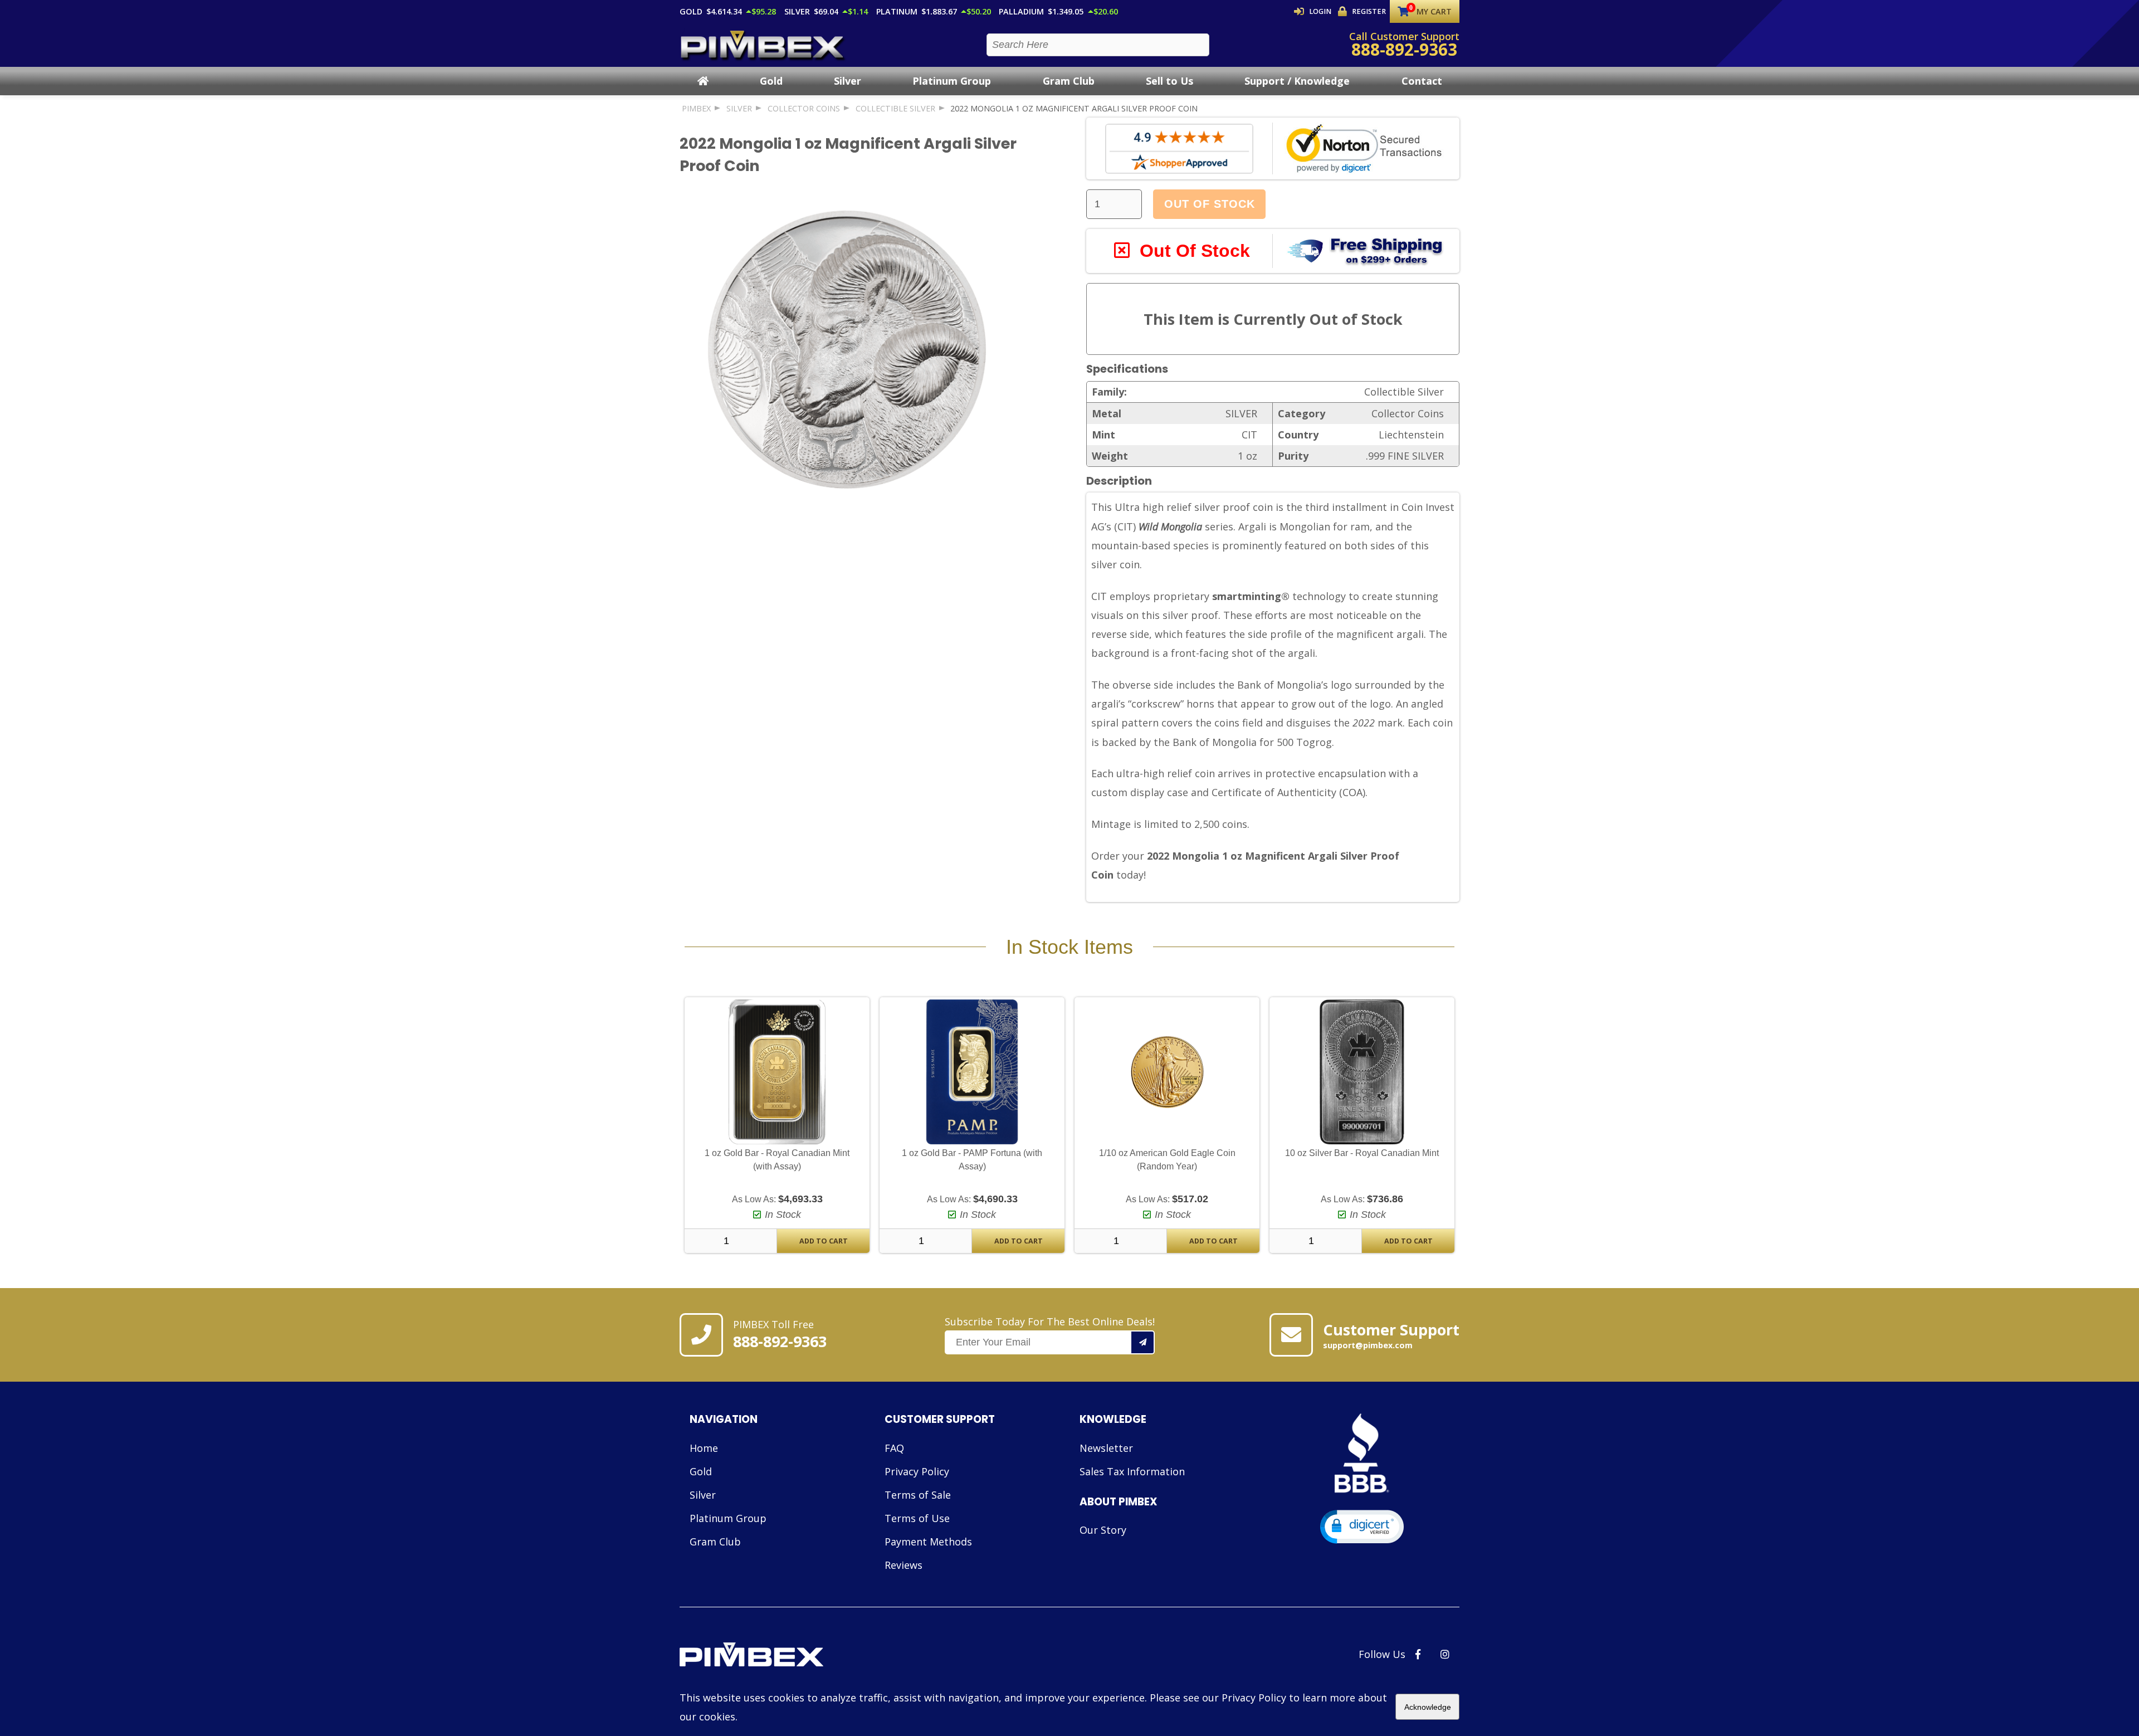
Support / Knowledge (1297, 81)
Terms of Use (917, 1518)
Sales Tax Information (1132, 1471)
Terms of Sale (918, 1495)
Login (1320, 11)
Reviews (904, 1565)
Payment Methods (928, 1542)
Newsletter (1106, 1448)
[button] (1362, 1527)
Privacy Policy (917, 1471)
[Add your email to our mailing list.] (1143, 1342)
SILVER (739, 108)
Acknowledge (1428, 1707)
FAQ (894, 1448)
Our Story (1103, 1530)
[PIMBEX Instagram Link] (1445, 1654)
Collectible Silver (895, 108)
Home (704, 1448)
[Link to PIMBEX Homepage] (790, 1656)
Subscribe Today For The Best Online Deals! (1050, 1321)
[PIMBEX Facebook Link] (1418, 1654)
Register (1369, 11)
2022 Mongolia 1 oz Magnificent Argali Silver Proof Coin (1074, 108)
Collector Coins (804, 108)
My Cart (1434, 11)
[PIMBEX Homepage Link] (763, 45)
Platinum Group (952, 81)
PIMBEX (696, 108)
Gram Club (1069, 81)
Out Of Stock (1210, 204)
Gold (771, 81)
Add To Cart (824, 1241)
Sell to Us (1169, 81)
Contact (1422, 81)
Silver (848, 81)
